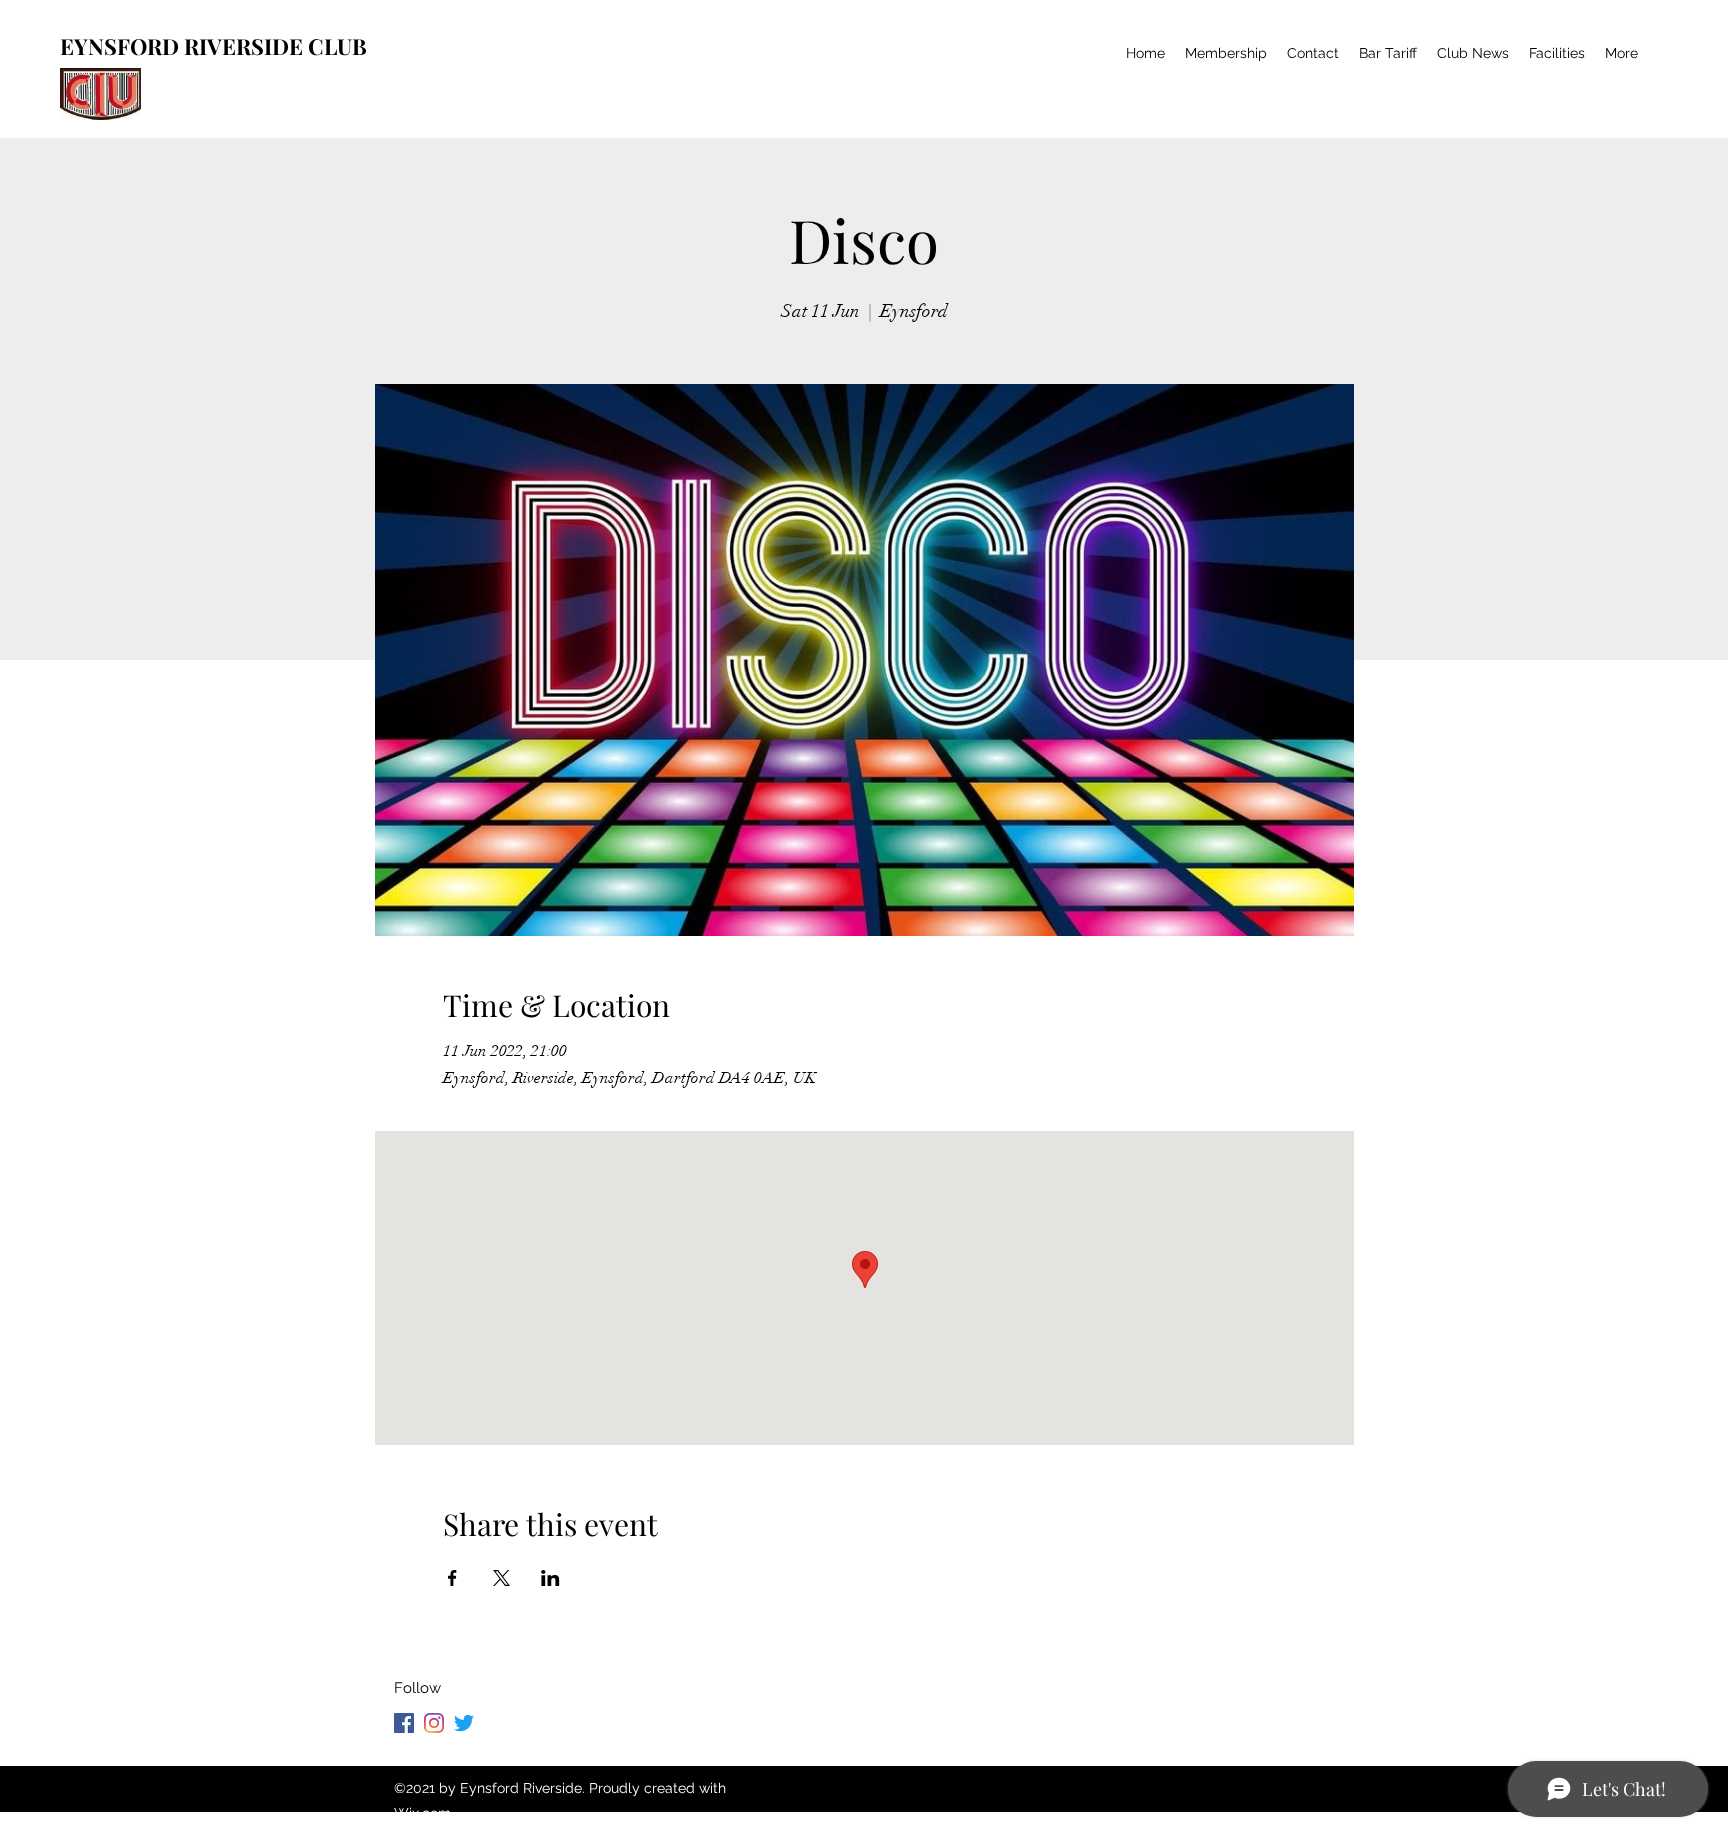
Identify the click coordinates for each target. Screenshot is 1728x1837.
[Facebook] (404, 1723)
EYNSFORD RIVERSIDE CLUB (213, 46)
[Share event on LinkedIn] (550, 1578)
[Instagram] (434, 1723)
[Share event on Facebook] (452, 1578)
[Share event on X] (501, 1578)
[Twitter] (464, 1723)
